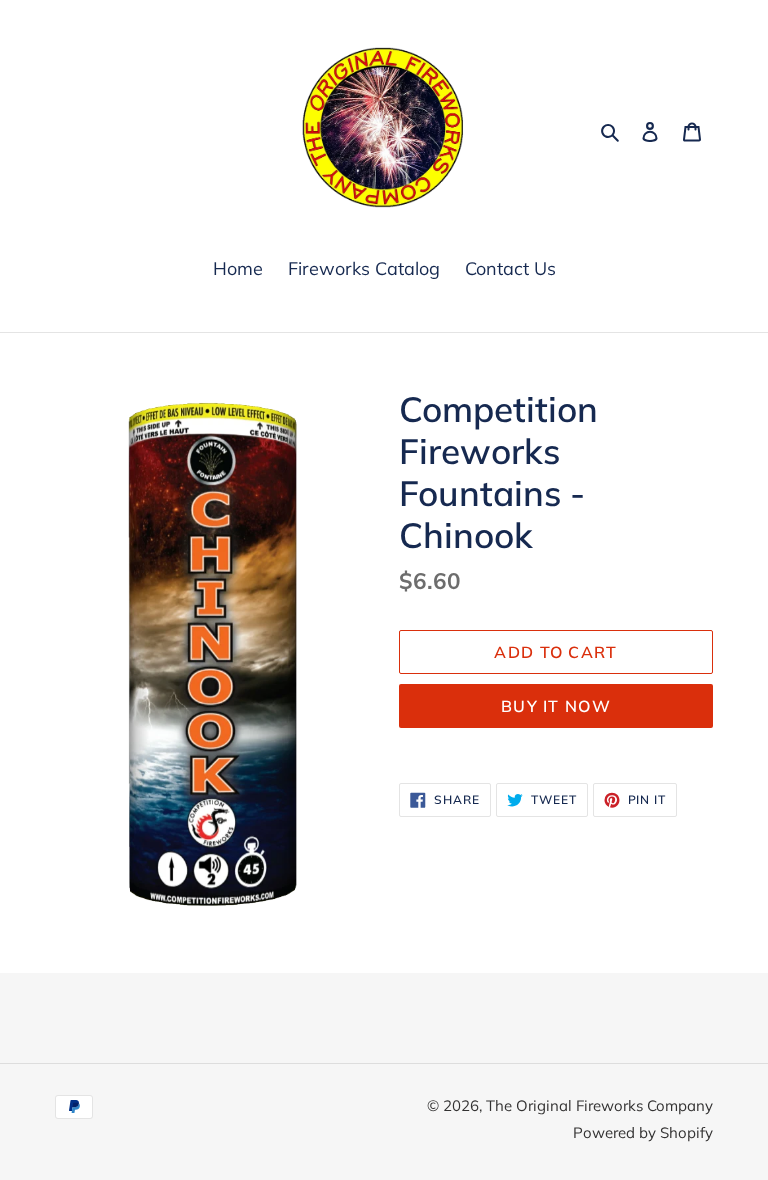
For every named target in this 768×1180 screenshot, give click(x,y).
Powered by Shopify (643, 1132)
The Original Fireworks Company (599, 1105)
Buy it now (556, 706)
